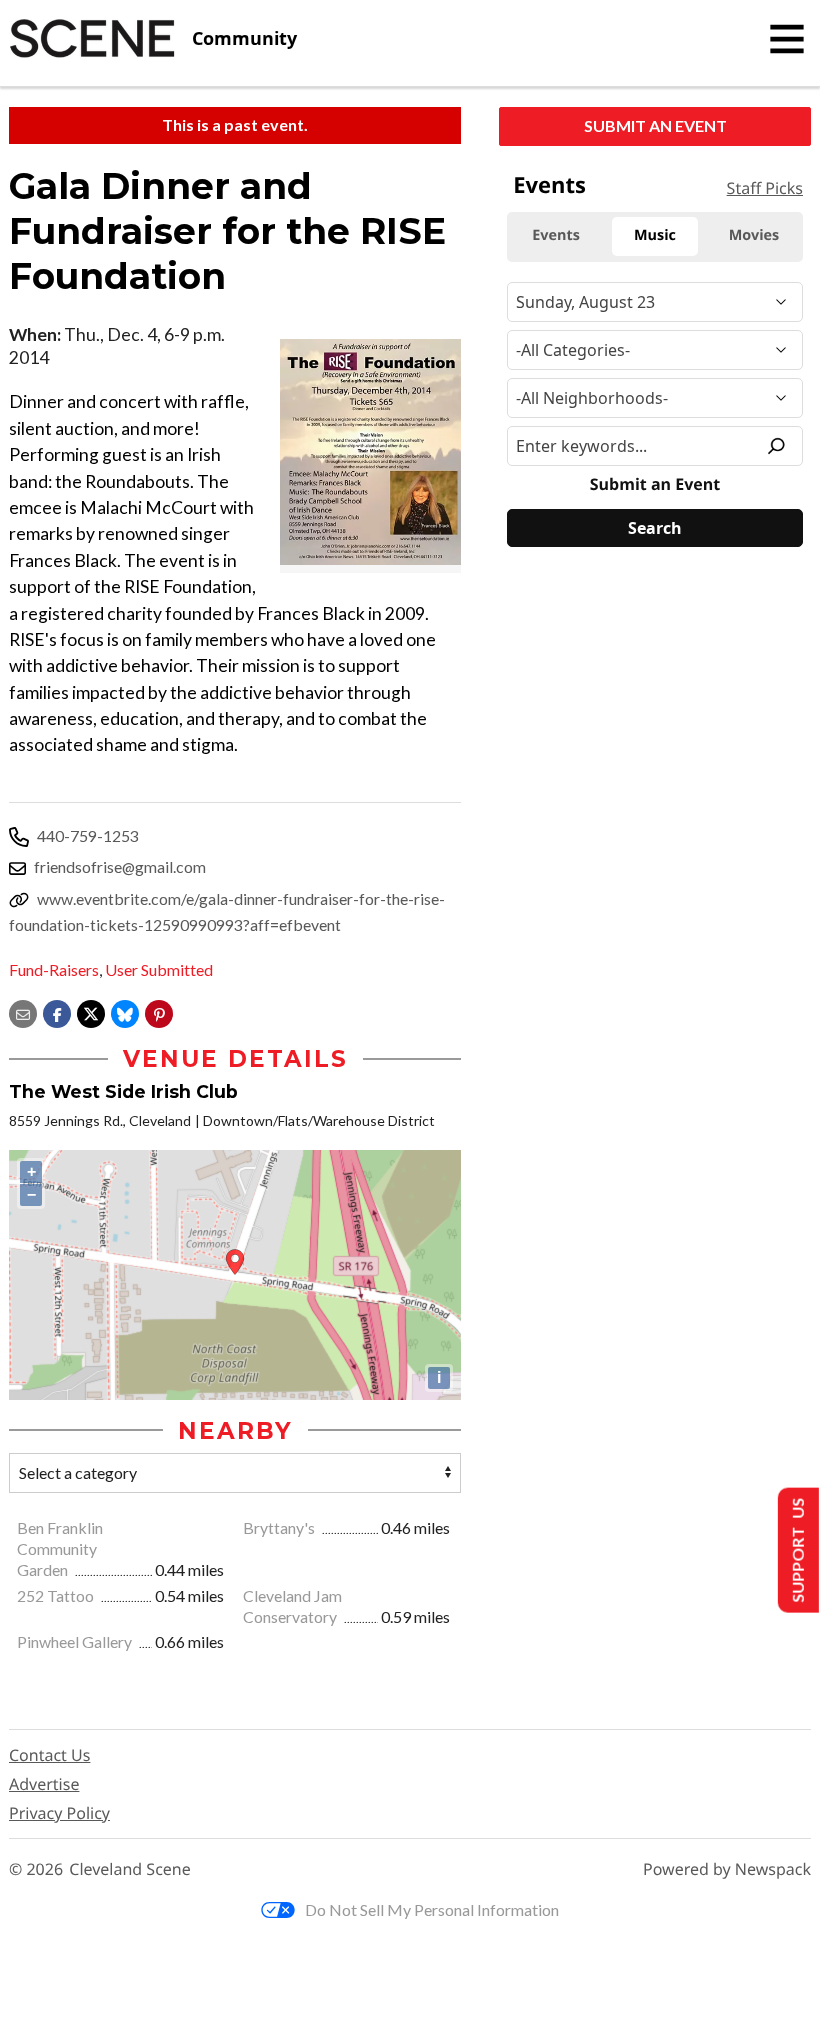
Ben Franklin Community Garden (60, 1548)
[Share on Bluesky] (125, 1011)
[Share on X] (91, 1011)
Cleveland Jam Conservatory (292, 1606)
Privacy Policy (59, 1813)
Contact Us (49, 1755)
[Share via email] (23, 1011)
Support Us (796, 1550)
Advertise (44, 1784)
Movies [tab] (754, 235)
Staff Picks (765, 188)
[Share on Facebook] (57, 1011)
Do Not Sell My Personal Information (432, 1909)
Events (549, 185)
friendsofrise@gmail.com (120, 866)
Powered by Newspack (727, 1869)
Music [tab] (655, 235)
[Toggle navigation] (787, 39)
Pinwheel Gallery (76, 1641)
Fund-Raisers (54, 969)
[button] (159, 1011)
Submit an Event (655, 125)
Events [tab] (556, 235)
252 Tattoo (57, 1595)
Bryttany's (280, 1527)
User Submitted (159, 969)
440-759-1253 (88, 835)
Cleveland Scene (130, 1869)
